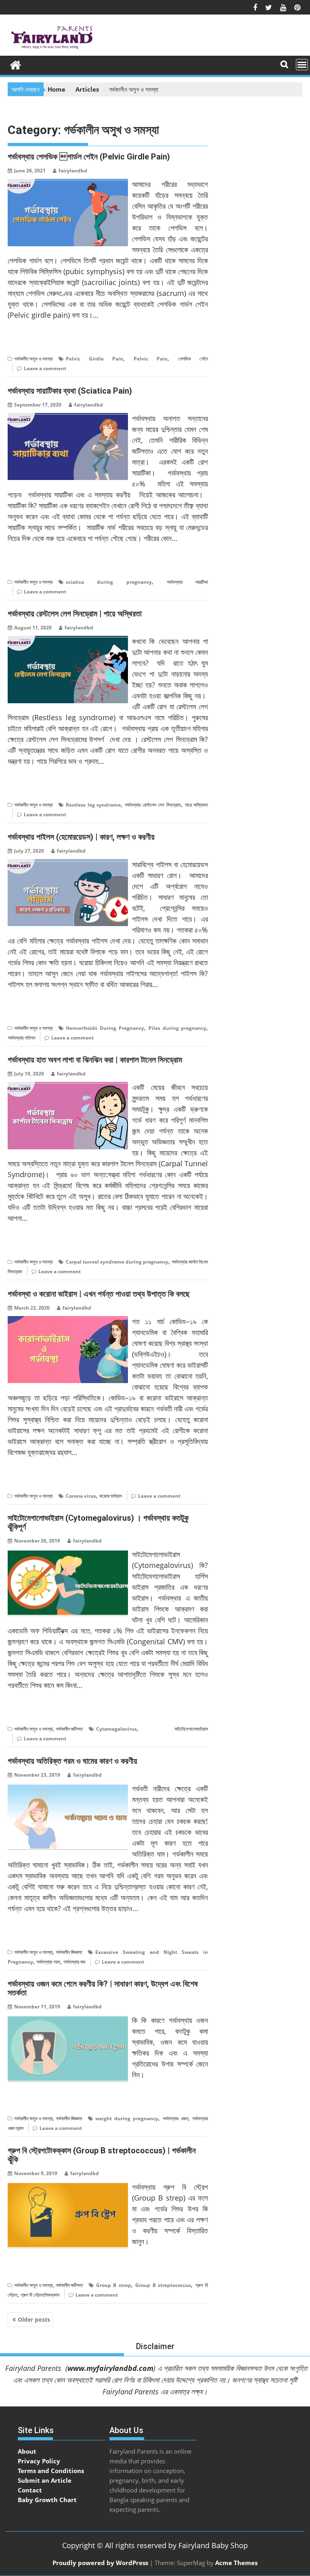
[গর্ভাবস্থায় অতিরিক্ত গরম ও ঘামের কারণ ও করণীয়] (68, 1788)
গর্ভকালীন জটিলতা (69, 1729)
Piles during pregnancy (178, 1028)
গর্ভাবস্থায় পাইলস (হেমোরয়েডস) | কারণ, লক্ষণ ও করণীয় (81, 837)
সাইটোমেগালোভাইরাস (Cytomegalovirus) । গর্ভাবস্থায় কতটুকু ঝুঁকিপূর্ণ (98, 1522)
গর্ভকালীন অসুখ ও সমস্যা (33, 359)
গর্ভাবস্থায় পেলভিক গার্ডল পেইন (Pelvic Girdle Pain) (89, 157)
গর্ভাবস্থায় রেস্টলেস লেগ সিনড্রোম (153, 805)
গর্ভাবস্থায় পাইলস (21, 1038)
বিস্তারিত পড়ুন (24, 340)
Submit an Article (45, 2480)
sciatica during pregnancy (109, 582)
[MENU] (302, 65)
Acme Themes (236, 2563)
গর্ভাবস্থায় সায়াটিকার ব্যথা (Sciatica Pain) (70, 391)
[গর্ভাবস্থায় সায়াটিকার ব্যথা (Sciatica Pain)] (68, 418)
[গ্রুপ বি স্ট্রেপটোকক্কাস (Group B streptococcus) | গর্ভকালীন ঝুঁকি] (68, 2186)
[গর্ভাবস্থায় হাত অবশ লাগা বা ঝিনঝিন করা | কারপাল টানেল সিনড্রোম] (68, 1087)
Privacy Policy (39, 2461)
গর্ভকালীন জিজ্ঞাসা (69, 1952)
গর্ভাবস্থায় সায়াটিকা (187, 582)
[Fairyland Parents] (16, 64)
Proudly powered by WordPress (100, 2563)
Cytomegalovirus (116, 1729)
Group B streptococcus (163, 2285)
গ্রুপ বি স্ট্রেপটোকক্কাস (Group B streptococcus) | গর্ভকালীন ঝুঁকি (102, 2155)
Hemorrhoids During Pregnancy (105, 1028)
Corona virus (81, 1496)
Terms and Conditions (51, 2471)
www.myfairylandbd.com (110, 2368)
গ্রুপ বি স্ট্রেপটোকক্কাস (40, 2295)
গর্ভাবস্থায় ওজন (175, 2118)
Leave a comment (45, 368)
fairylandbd (73, 171)
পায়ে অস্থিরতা (197, 805)
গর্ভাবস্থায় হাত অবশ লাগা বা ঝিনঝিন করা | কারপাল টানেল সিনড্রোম (95, 1060)
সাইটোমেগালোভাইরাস (191, 1729)
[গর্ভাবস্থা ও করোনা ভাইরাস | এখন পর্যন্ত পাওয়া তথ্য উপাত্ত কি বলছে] (68, 1321)
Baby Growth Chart (47, 2500)
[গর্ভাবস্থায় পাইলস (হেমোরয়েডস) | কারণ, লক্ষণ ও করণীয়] (68, 864)
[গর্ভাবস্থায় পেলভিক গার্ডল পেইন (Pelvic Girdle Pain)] (68, 184)
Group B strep (114, 2285)
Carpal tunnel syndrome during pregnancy (117, 1262)
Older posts (34, 2319)
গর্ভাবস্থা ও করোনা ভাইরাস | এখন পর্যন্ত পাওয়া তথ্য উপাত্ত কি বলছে (99, 1294)
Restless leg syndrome (93, 805)
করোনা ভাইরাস (111, 1496)
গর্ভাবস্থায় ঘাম (74, 1962)
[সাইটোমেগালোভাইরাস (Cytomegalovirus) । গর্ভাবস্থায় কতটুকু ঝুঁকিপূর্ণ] (68, 1554)
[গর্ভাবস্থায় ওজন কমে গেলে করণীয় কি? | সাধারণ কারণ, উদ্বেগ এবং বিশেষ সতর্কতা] (68, 2020)
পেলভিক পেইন (193, 359)
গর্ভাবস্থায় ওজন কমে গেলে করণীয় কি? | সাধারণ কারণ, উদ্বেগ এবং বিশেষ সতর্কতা (103, 1988)
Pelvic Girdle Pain (94, 359)
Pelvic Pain (151, 359)
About (27, 2451)
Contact (30, 2490)
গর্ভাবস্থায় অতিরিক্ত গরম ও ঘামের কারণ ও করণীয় (72, 1761)
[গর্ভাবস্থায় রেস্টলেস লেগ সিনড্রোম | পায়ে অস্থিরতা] (68, 641)
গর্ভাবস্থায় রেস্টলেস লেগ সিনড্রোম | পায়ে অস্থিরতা (75, 614)
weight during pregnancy (127, 2118)
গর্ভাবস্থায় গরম (48, 1962)
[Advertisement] (255, 2469)
